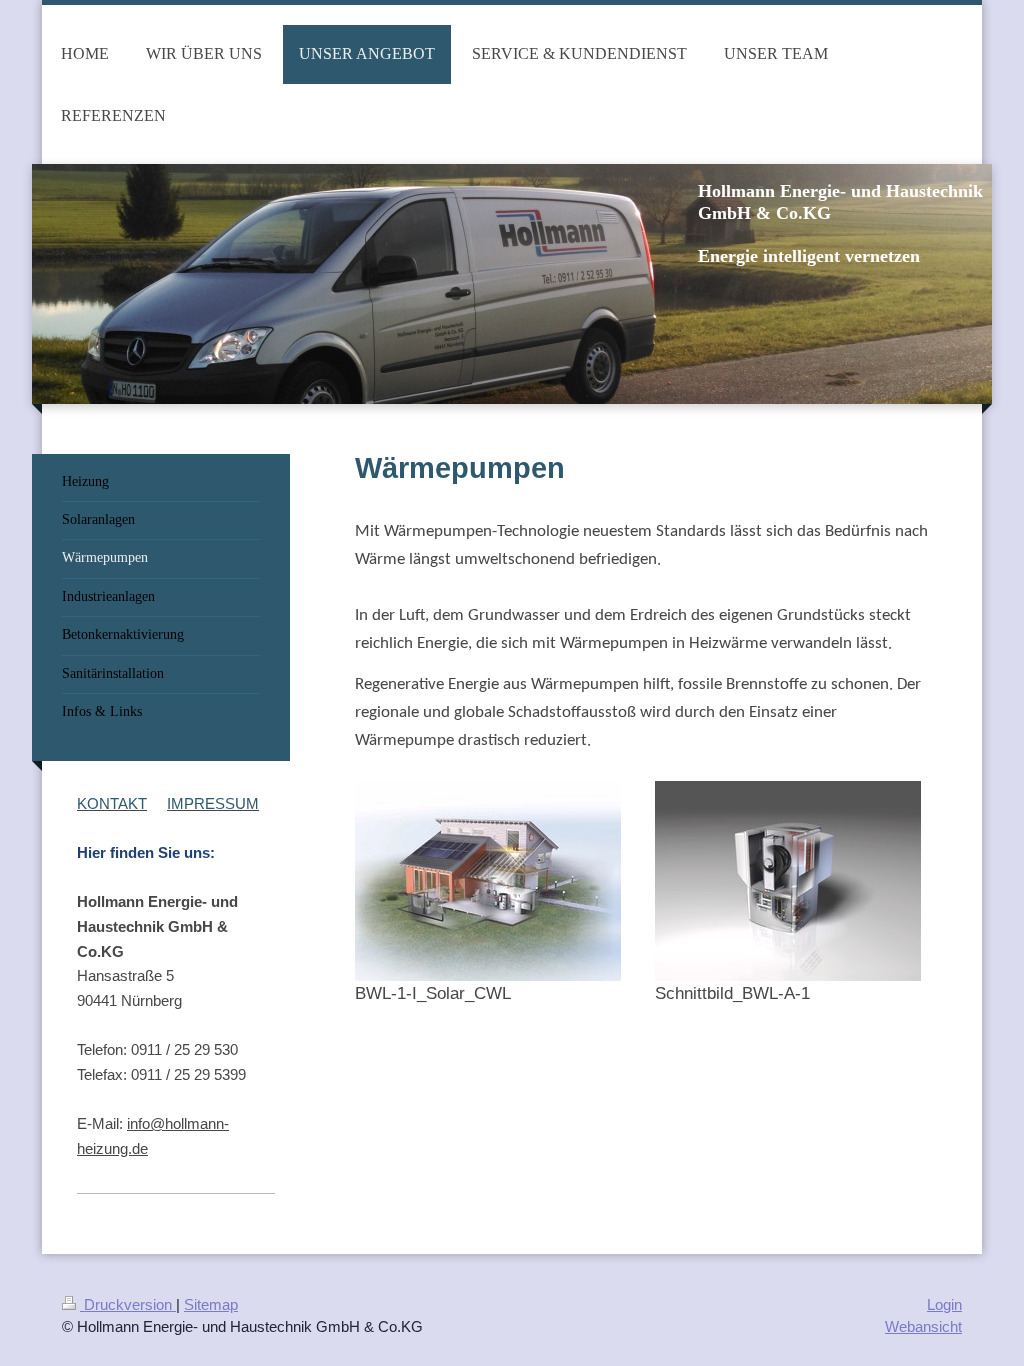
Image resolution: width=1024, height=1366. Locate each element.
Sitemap (211, 1304)
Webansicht (923, 1326)
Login (944, 1304)
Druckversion (128, 1304)
